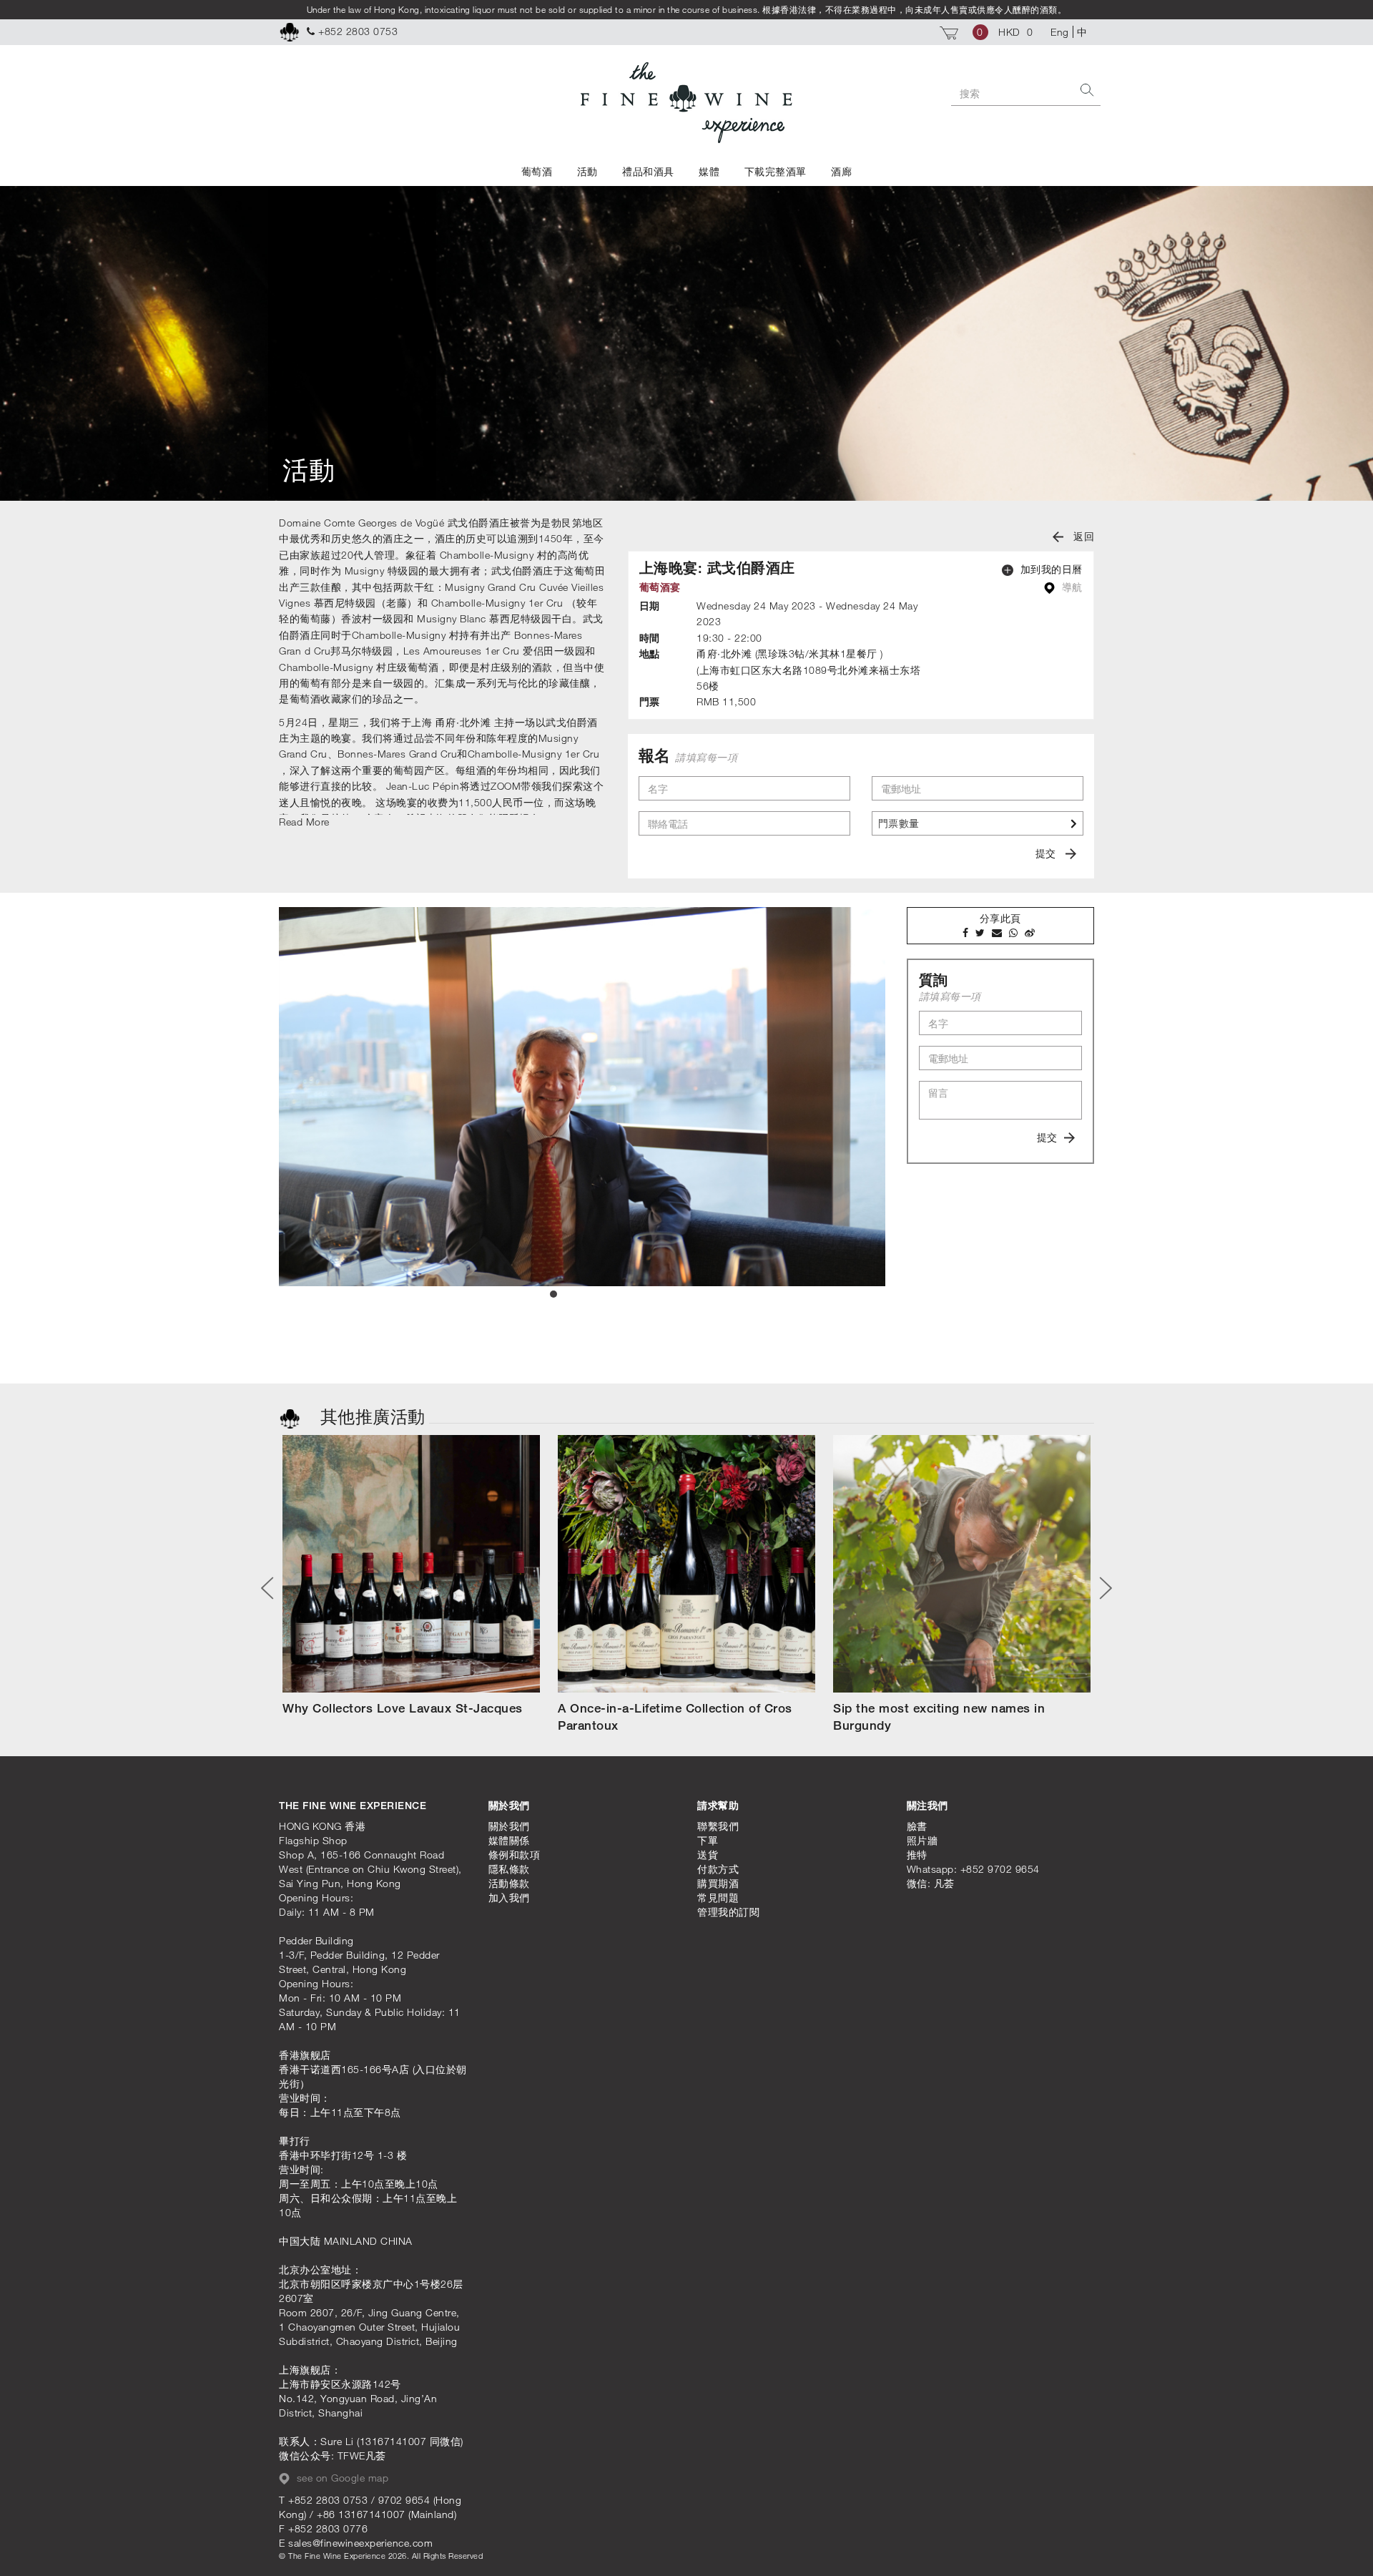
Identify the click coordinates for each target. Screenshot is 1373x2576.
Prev (272, 1588)
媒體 (709, 171)
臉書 (917, 1826)
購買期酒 (718, 1883)
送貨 (708, 1855)
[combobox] (978, 823)
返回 (1083, 536)
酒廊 (841, 171)
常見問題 (718, 1897)
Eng (1060, 32)
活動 (587, 171)
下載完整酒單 (776, 171)
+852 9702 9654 (1000, 1869)
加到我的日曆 (1050, 569)
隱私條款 (509, 1869)
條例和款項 (515, 1855)
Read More (304, 822)
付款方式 (718, 1869)
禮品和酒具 (648, 171)
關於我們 (509, 1826)
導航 (1071, 587)
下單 (708, 1840)
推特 (917, 1855)
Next (1101, 1588)
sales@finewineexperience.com (360, 2543)
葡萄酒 (537, 171)
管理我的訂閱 (728, 1912)
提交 (1047, 853)
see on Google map (341, 2478)
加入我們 (509, 1897)
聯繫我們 (718, 1826)
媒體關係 (509, 1840)
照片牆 (922, 1840)
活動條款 (509, 1883)
